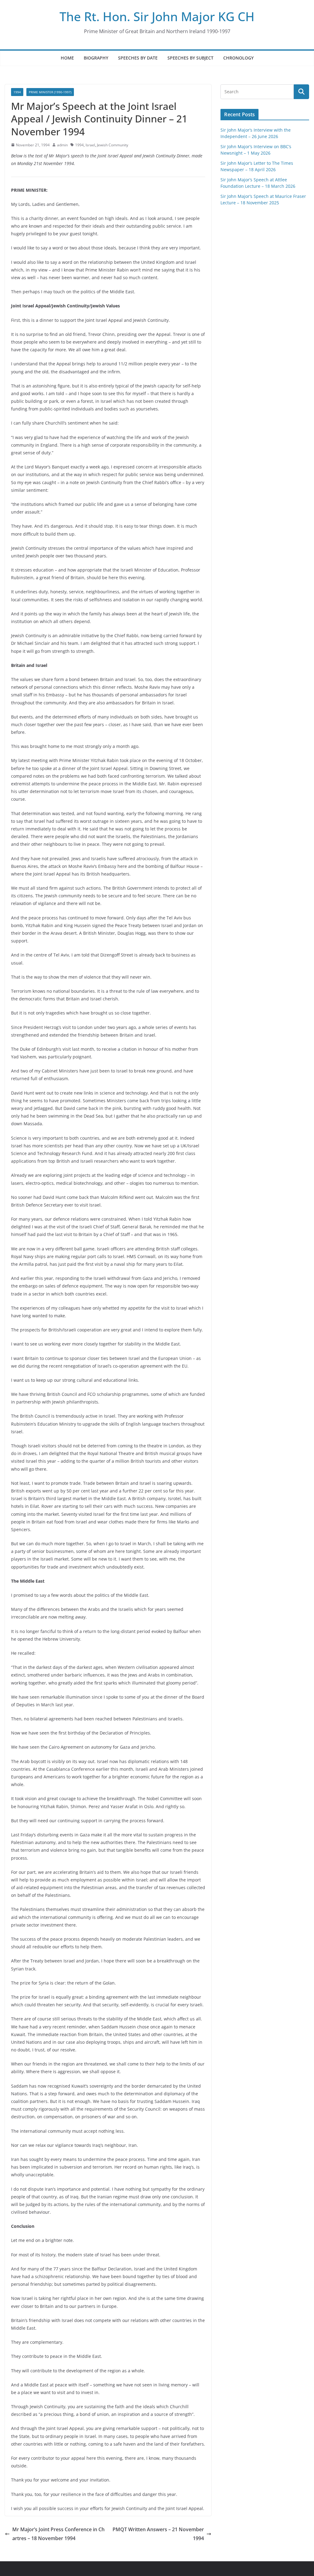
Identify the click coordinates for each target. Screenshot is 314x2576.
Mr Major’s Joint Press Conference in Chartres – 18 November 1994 (58, 2534)
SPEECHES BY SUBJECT (190, 58)
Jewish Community (113, 145)
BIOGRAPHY (96, 58)
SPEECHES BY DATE (138, 58)
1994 (17, 92)
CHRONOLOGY (238, 58)
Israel (90, 145)
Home (67, 58)
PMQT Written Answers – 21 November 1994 (158, 2534)
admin (62, 145)
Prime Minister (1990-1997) (50, 92)
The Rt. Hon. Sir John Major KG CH (157, 16)
